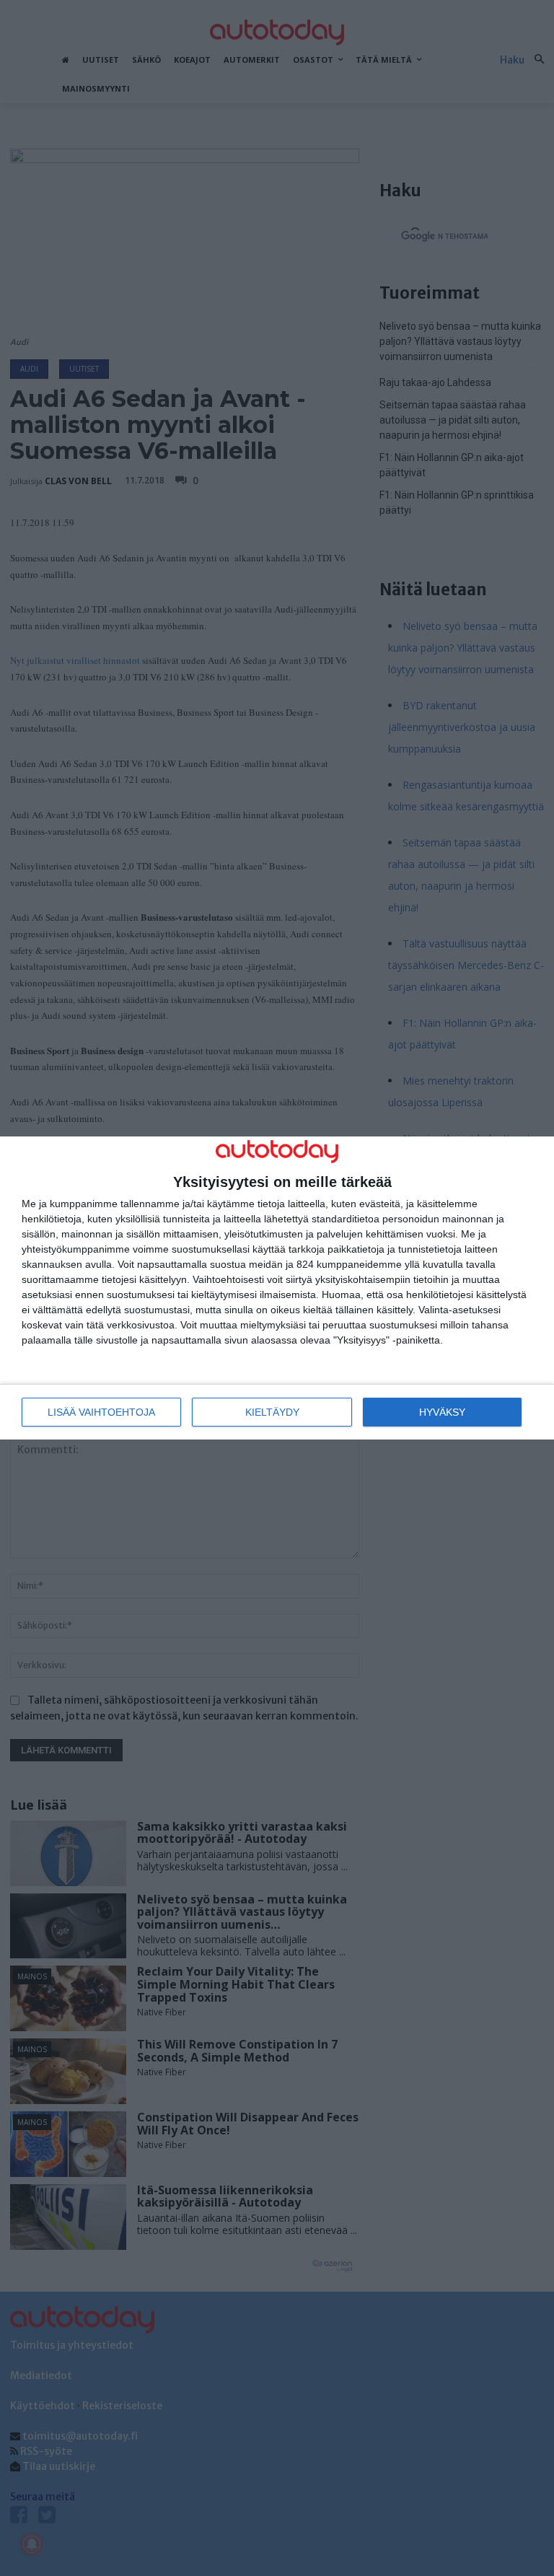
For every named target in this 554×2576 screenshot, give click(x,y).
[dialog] (277, 1288)
